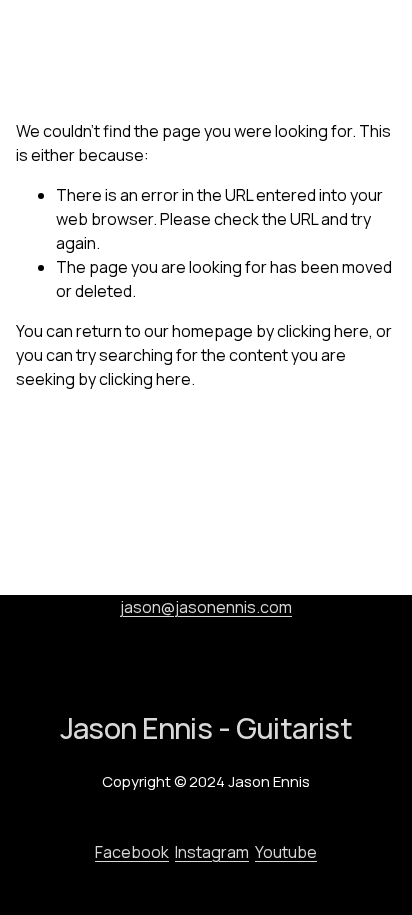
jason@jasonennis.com (206, 607)
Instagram (212, 852)
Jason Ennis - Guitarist (106, 43)
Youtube (286, 852)
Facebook (132, 852)
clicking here (323, 331)
